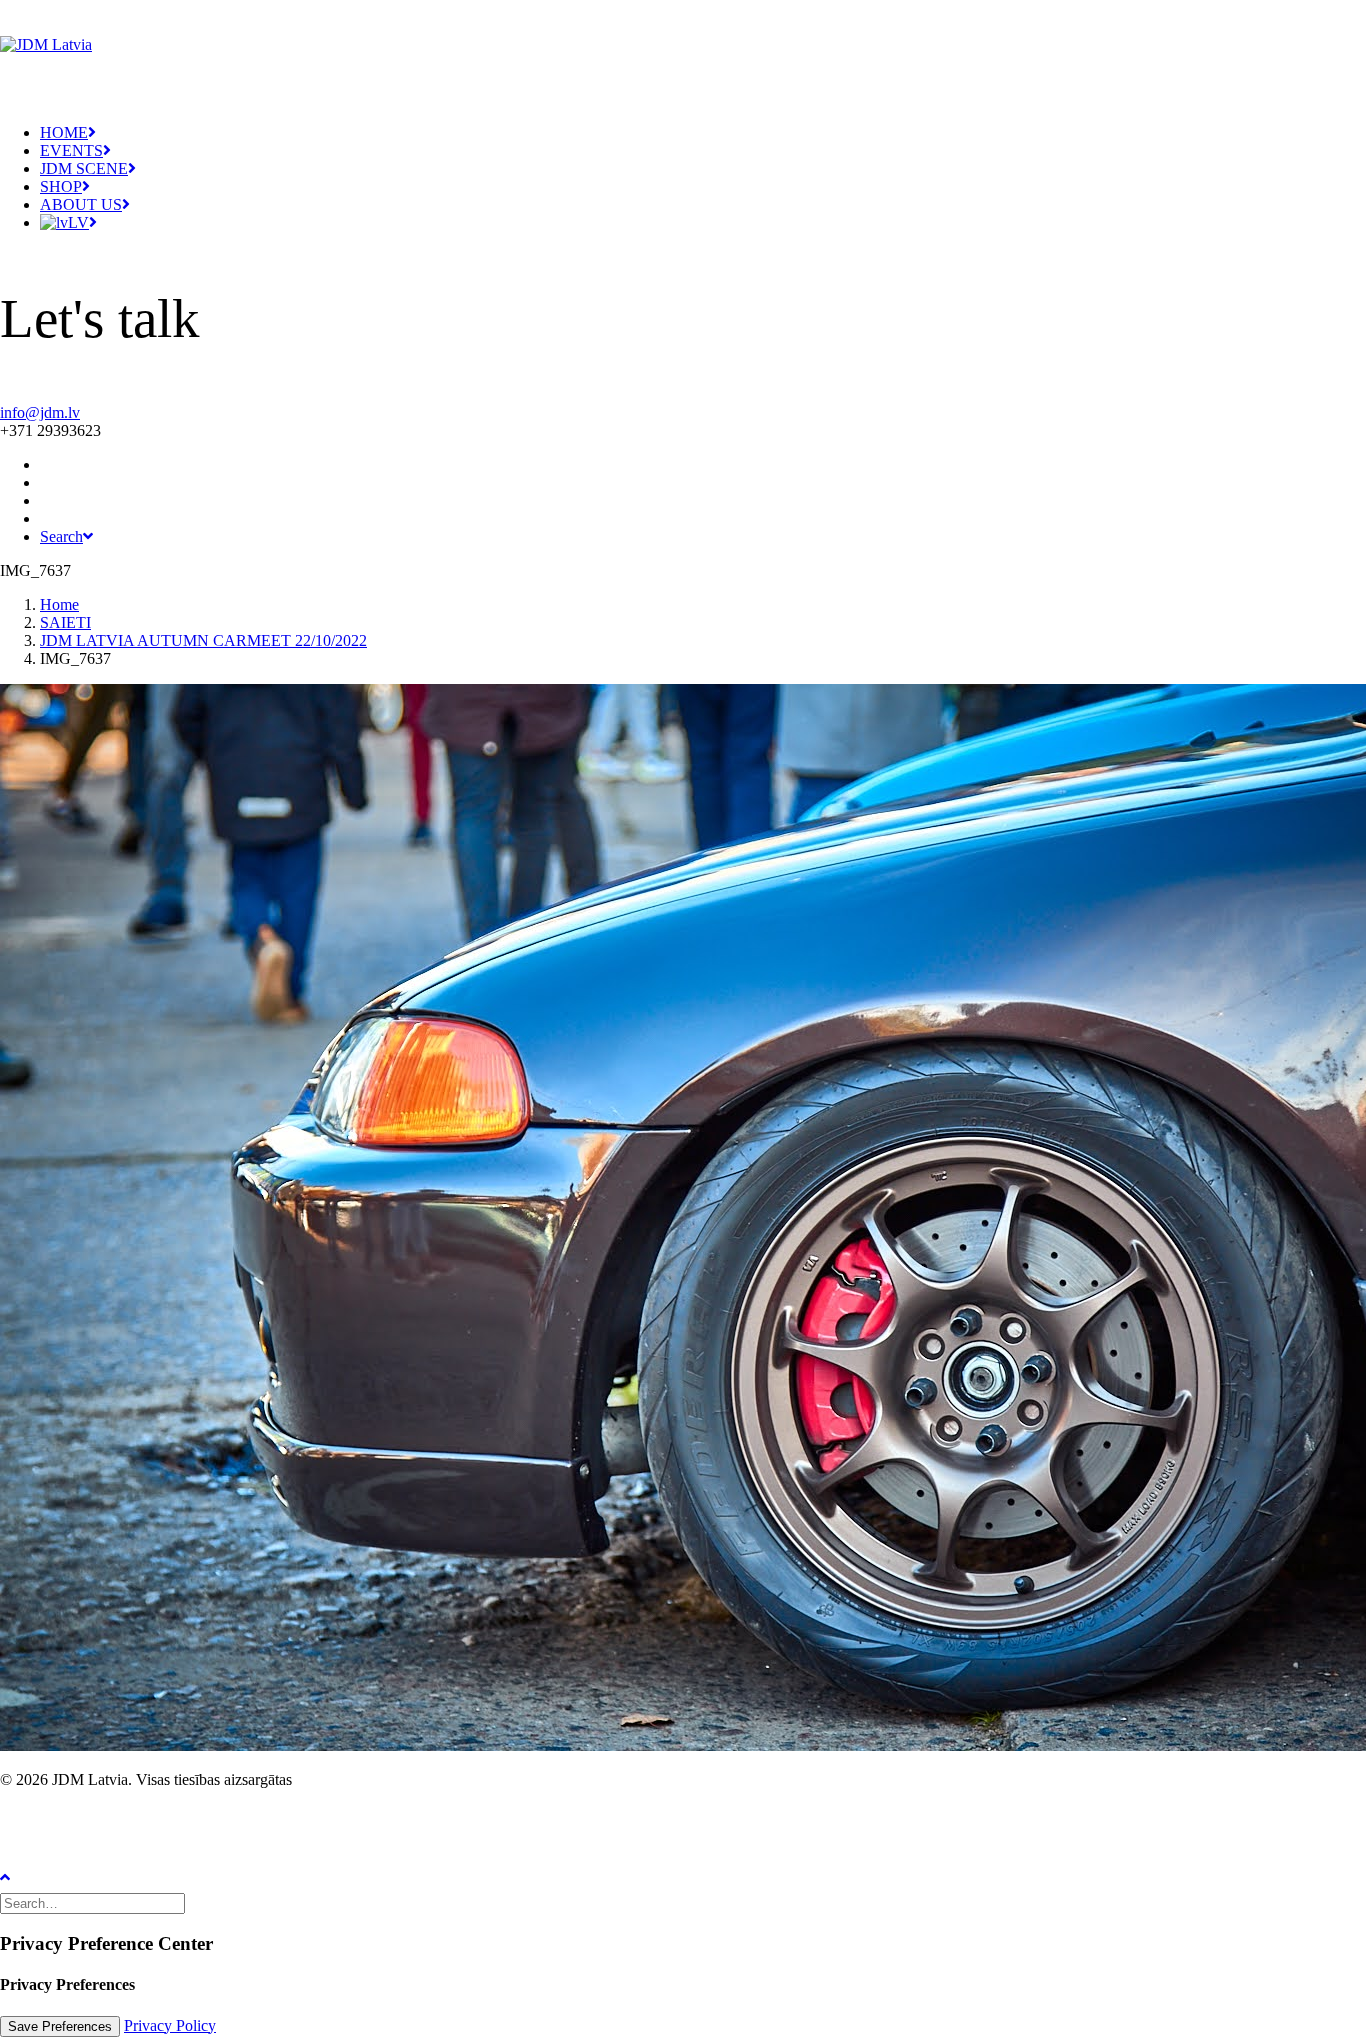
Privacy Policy (170, 2025)
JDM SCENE (84, 168)
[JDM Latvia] (683, 45)
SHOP (61, 186)
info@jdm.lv (40, 412)
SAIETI (65, 622)
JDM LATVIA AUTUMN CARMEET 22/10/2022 (203, 640)
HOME (64, 132)
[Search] (94, 1902)
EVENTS (71, 150)
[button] (48, 482)
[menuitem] (703, 133)
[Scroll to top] (20, 1875)
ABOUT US (81, 204)
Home (59, 604)
